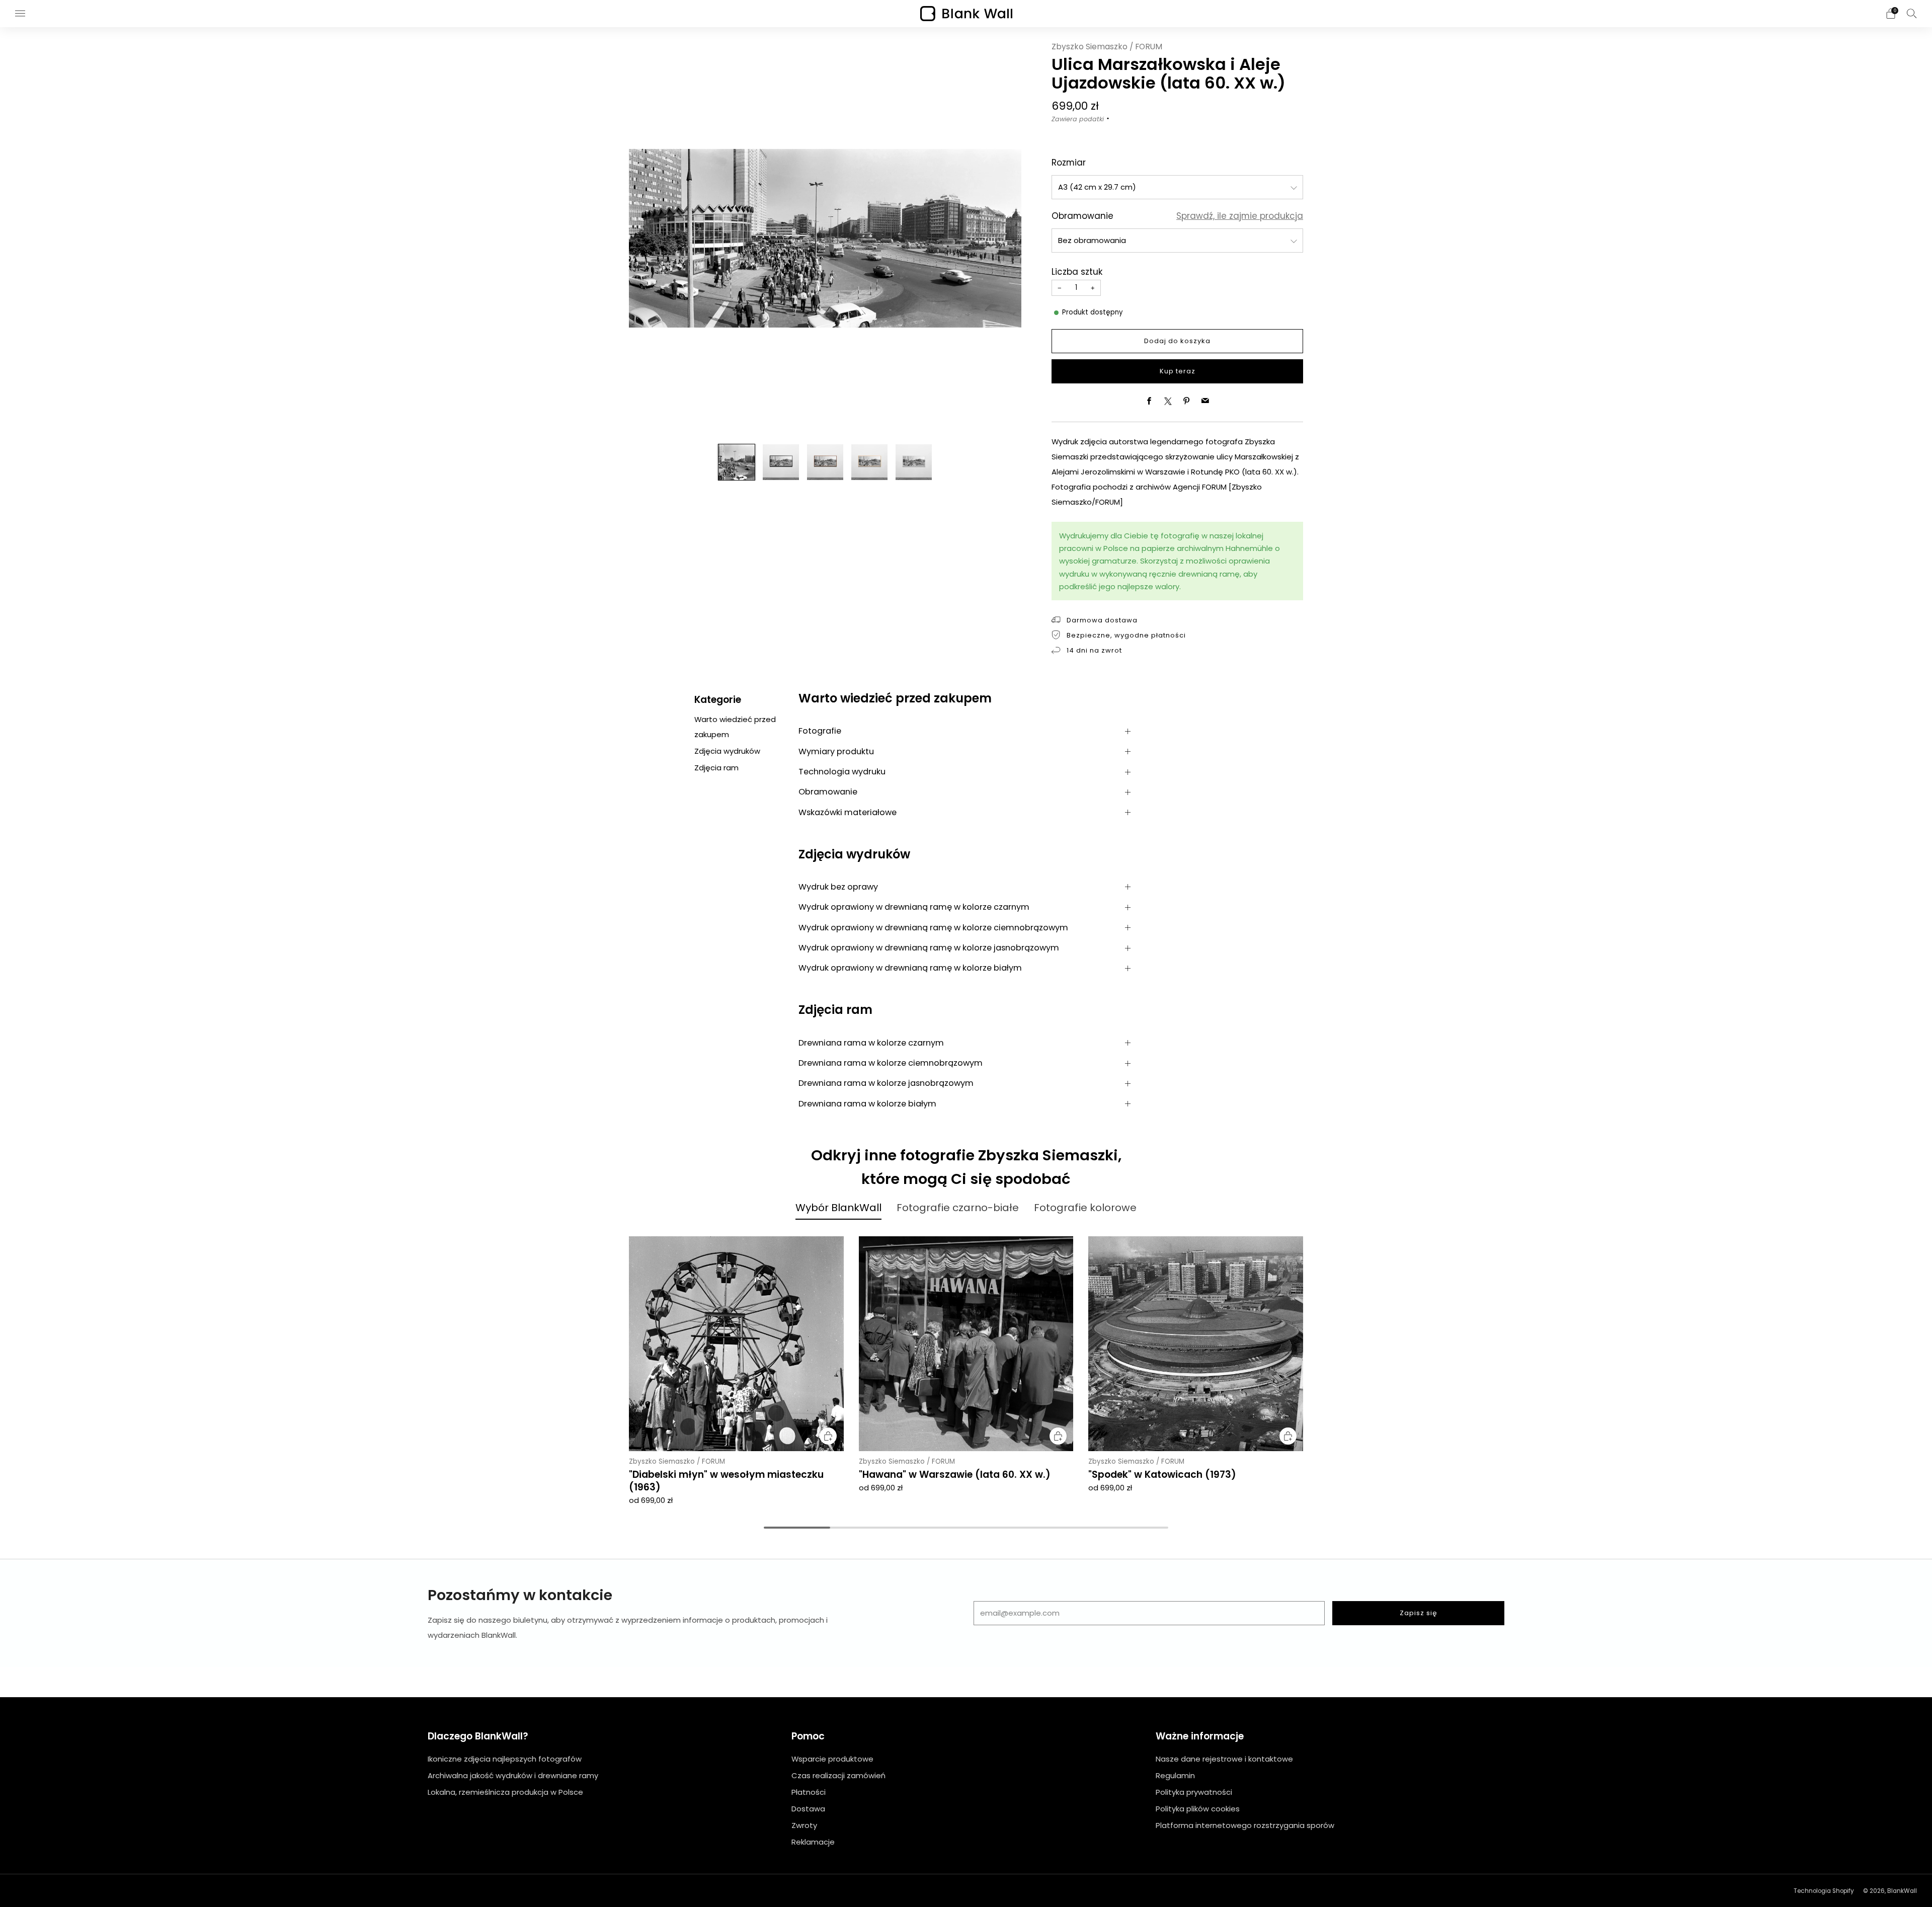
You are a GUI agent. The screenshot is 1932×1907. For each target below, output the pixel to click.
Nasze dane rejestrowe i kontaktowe (1224, 1759)
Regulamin (1175, 1775)
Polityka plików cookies (1198, 1809)
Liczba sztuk (1077, 272)
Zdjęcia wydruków (727, 751)
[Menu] (20, 14)
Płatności (809, 1792)
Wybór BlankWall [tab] (838, 1208)
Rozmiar (1069, 163)
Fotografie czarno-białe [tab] (958, 1208)
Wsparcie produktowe (832, 1759)
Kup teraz (1178, 371)
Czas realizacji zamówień (838, 1775)
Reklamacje (813, 1842)
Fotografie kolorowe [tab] (1085, 1208)
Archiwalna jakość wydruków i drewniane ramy (513, 1775)
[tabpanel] (966, 1370)
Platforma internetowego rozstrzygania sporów (1245, 1825)
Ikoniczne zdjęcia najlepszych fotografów (505, 1759)
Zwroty (804, 1825)
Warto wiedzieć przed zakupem (735, 727)
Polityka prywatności (1194, 1792)
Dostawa (808, 1809)
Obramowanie (1082, 216)
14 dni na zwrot (1094, 650)
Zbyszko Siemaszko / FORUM (1107, 47)
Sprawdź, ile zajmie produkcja (1240, 216)
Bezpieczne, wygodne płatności (1126, 635)
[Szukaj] (1912, 13)
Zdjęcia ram (716, 768)
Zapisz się (1419, 1613)
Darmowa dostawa (1102, 620)
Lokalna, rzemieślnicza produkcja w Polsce (505, 1792)
